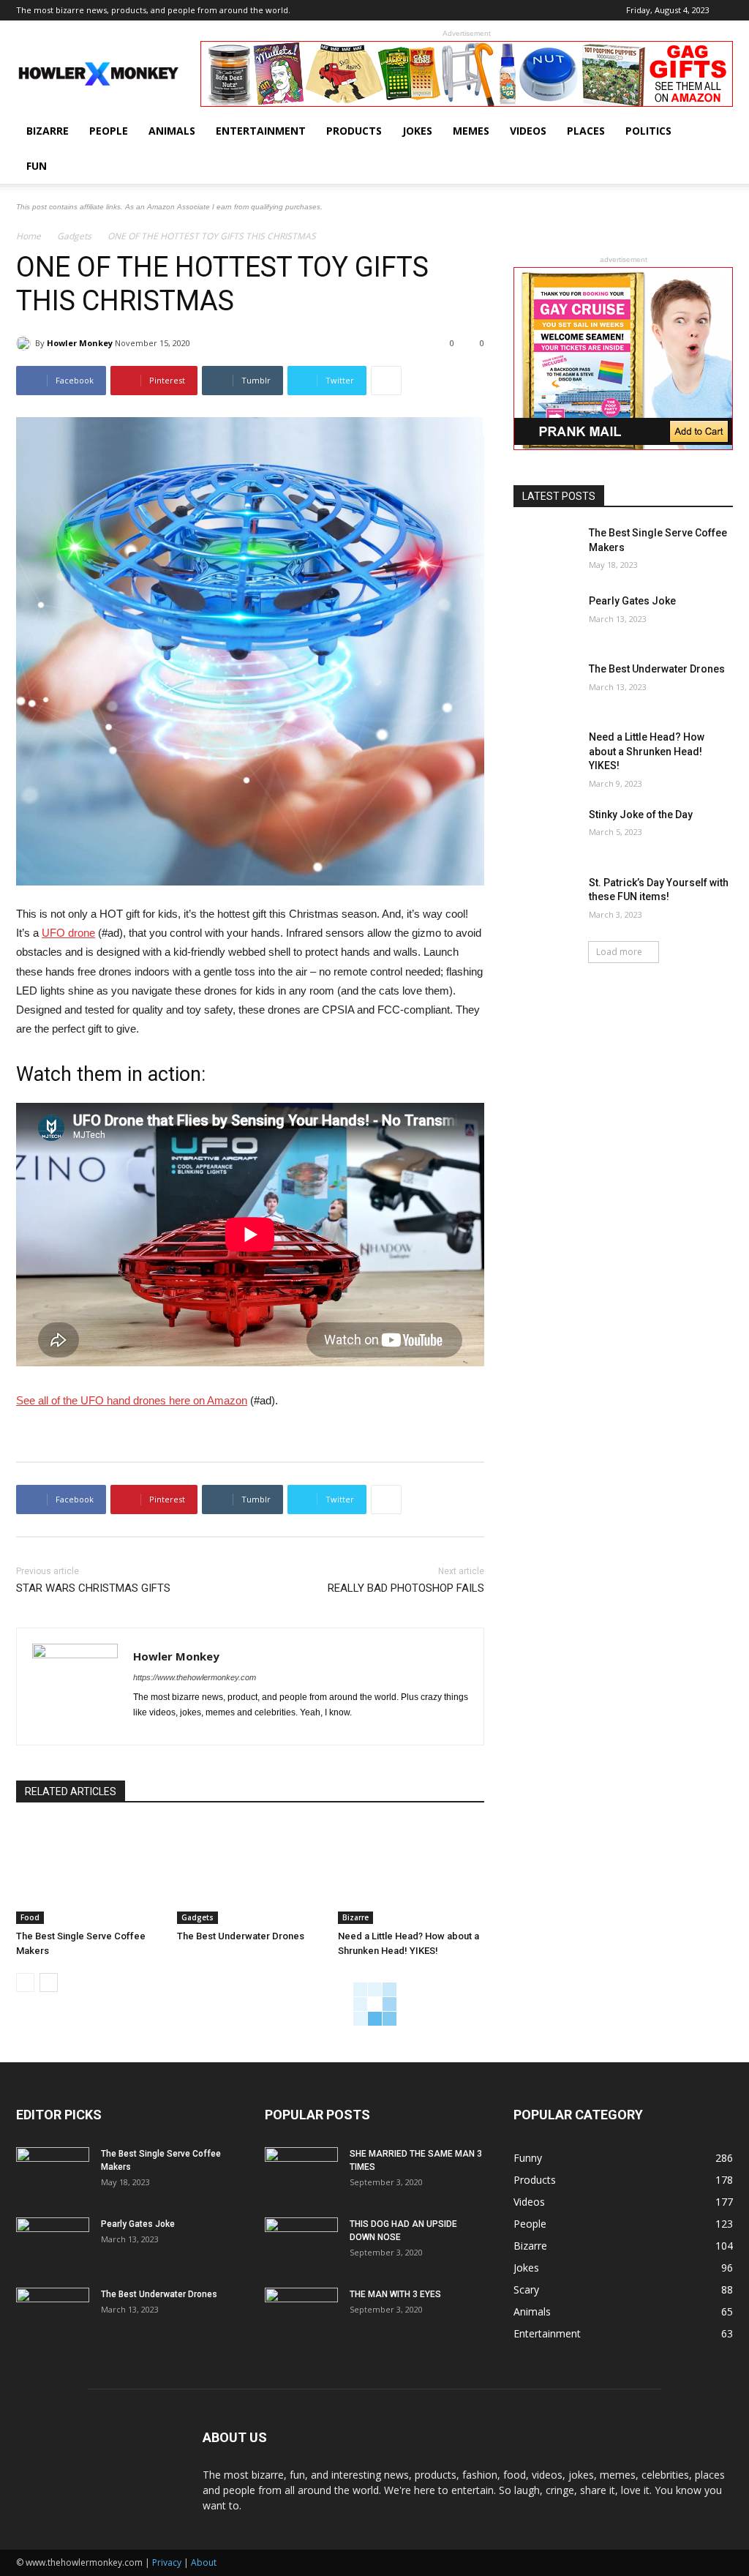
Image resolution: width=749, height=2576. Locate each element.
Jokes (417, 131)
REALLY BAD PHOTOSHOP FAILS (406, 1588)
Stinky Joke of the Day (641, 815)
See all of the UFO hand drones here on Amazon (132, 1400)
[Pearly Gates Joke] (546, 617)
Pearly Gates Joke (632, 601)
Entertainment (261, 131)
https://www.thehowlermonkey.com (195, 1677)
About (204, 2562)
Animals (172, 131)
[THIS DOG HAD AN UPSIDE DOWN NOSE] (301, 2243)
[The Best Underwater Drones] (250, 1873)
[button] (715, 132)
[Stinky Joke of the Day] (546, 831)
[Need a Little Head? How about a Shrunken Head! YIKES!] (411, 1873)
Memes (471, 131)
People (109, 131)
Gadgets (74, 236)
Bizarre (48, 131)
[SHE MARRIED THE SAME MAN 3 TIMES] (301, 2173)
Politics (648, 131)
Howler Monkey (80, 343)
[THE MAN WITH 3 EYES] (301, 2313)
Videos (528, 131)
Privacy (167, 2562)
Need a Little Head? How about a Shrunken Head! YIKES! (647, 751)
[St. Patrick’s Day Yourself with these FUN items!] (546, 899)
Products (354, 131)
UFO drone (68, 933)
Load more (619, 952)
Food (30, 1917)
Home (29, 236)
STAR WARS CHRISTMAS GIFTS (93, 1588)
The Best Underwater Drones (241, 1936)
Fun (37, 166)
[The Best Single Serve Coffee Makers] (89, 1873)
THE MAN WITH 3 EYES (395, 2294)
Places (586, 131)
